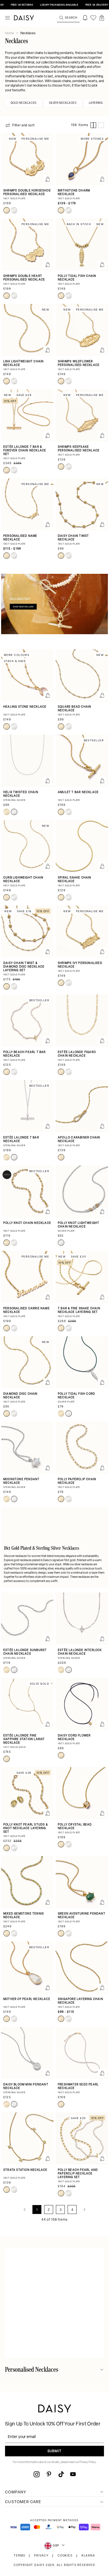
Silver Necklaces (63, 103)
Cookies (65, 2556)
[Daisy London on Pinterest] (49, 2474)
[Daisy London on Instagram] (37, 2474)
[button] (102, 18)
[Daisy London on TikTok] (61, 2474)
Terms (19, 2556)
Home (10, 33)
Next (84, 2210)
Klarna (88, 2556)
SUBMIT (54, 2451)
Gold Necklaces (24, 103)
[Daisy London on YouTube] (73, 2474)
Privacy (41, 2556)
